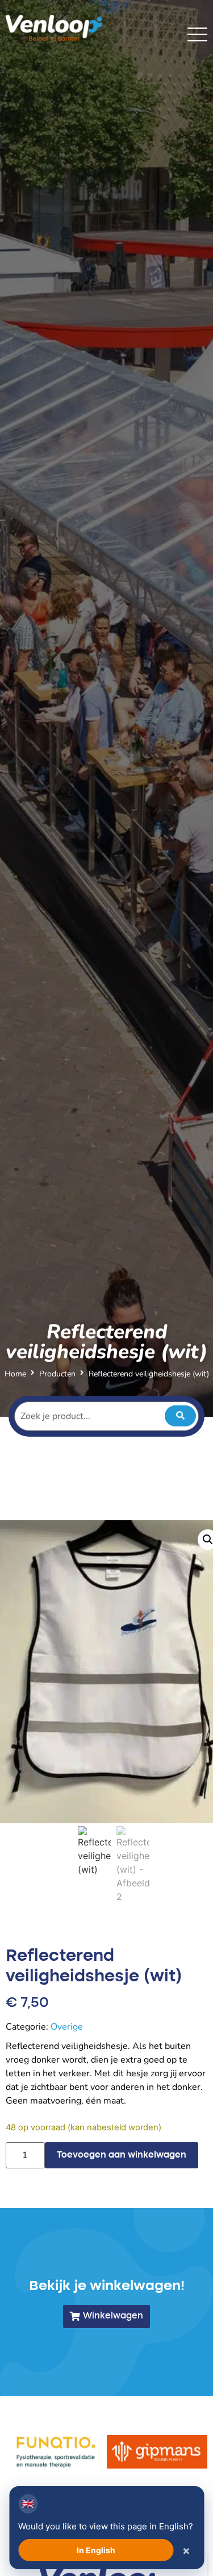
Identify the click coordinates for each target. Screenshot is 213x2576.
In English (96, 2550)
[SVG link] (197, 34)
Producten (57, 1374)
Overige (67, 2027)
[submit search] (180, 1416)
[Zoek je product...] (106, 1416)
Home (15, 1374)
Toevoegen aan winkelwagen (122, 2155)
